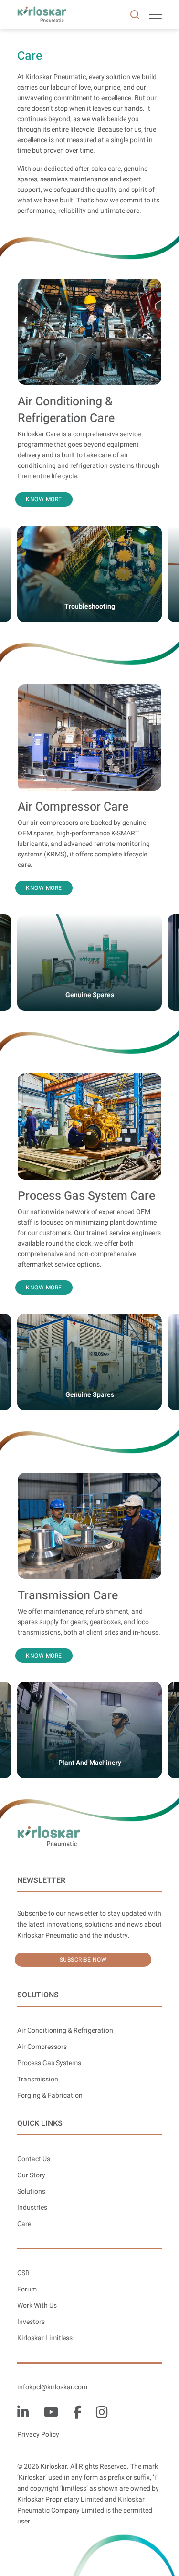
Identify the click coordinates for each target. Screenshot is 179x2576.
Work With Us (37, 2306)
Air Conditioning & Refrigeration (65, 2031)
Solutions (31, 2191)
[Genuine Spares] (89, 920)
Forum (27, 2289)
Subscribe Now (83, 1960)
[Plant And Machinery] (89, 1688)
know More (44, 499)
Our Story (31, 2175)
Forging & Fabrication (50, 2096)
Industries (32, 2208)
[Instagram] (102, 2412)
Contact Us (34, 2159)
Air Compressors (42, 2047)
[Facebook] (77, 2412)
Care (24, 2224)
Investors (31, 2322)
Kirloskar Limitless (45, 2338)
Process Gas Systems (49, 2063)
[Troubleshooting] (89, 532)
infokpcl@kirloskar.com (52, 2387)
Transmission (38, 2079)
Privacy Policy (38, 2434)
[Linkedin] (23, 2412)
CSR (23, 2273)
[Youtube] (51, 2412)
